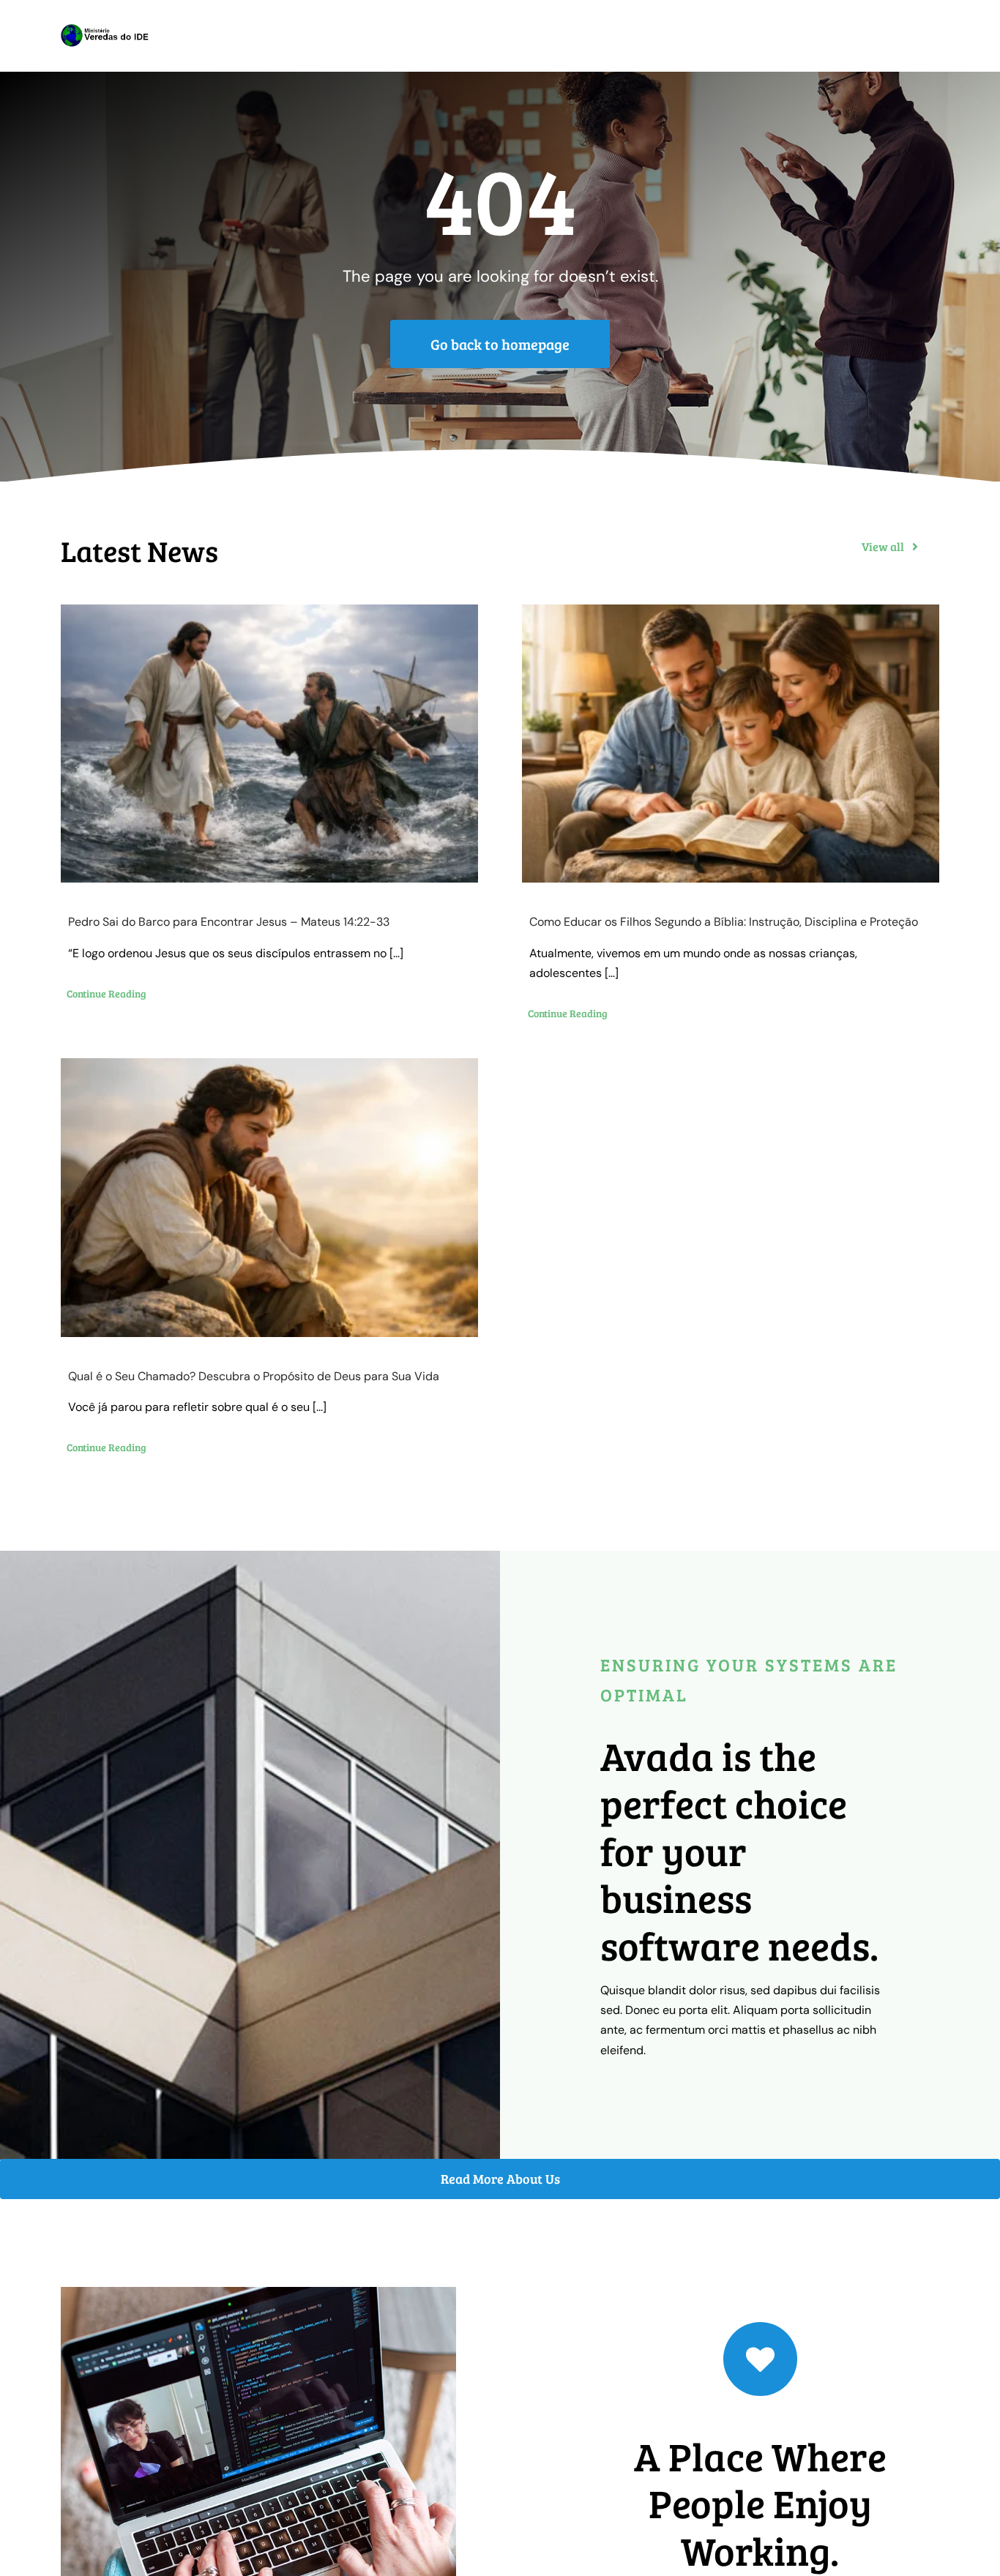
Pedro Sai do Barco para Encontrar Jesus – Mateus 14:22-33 (229, 922)
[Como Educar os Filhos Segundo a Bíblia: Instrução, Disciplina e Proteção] (731, 744)
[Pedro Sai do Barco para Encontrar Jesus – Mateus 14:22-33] (269, 744)
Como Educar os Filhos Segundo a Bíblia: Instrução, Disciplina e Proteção (724, 922)
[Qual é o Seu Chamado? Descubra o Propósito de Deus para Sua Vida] (269, 1198)
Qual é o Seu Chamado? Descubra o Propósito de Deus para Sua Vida (254, 1376)
